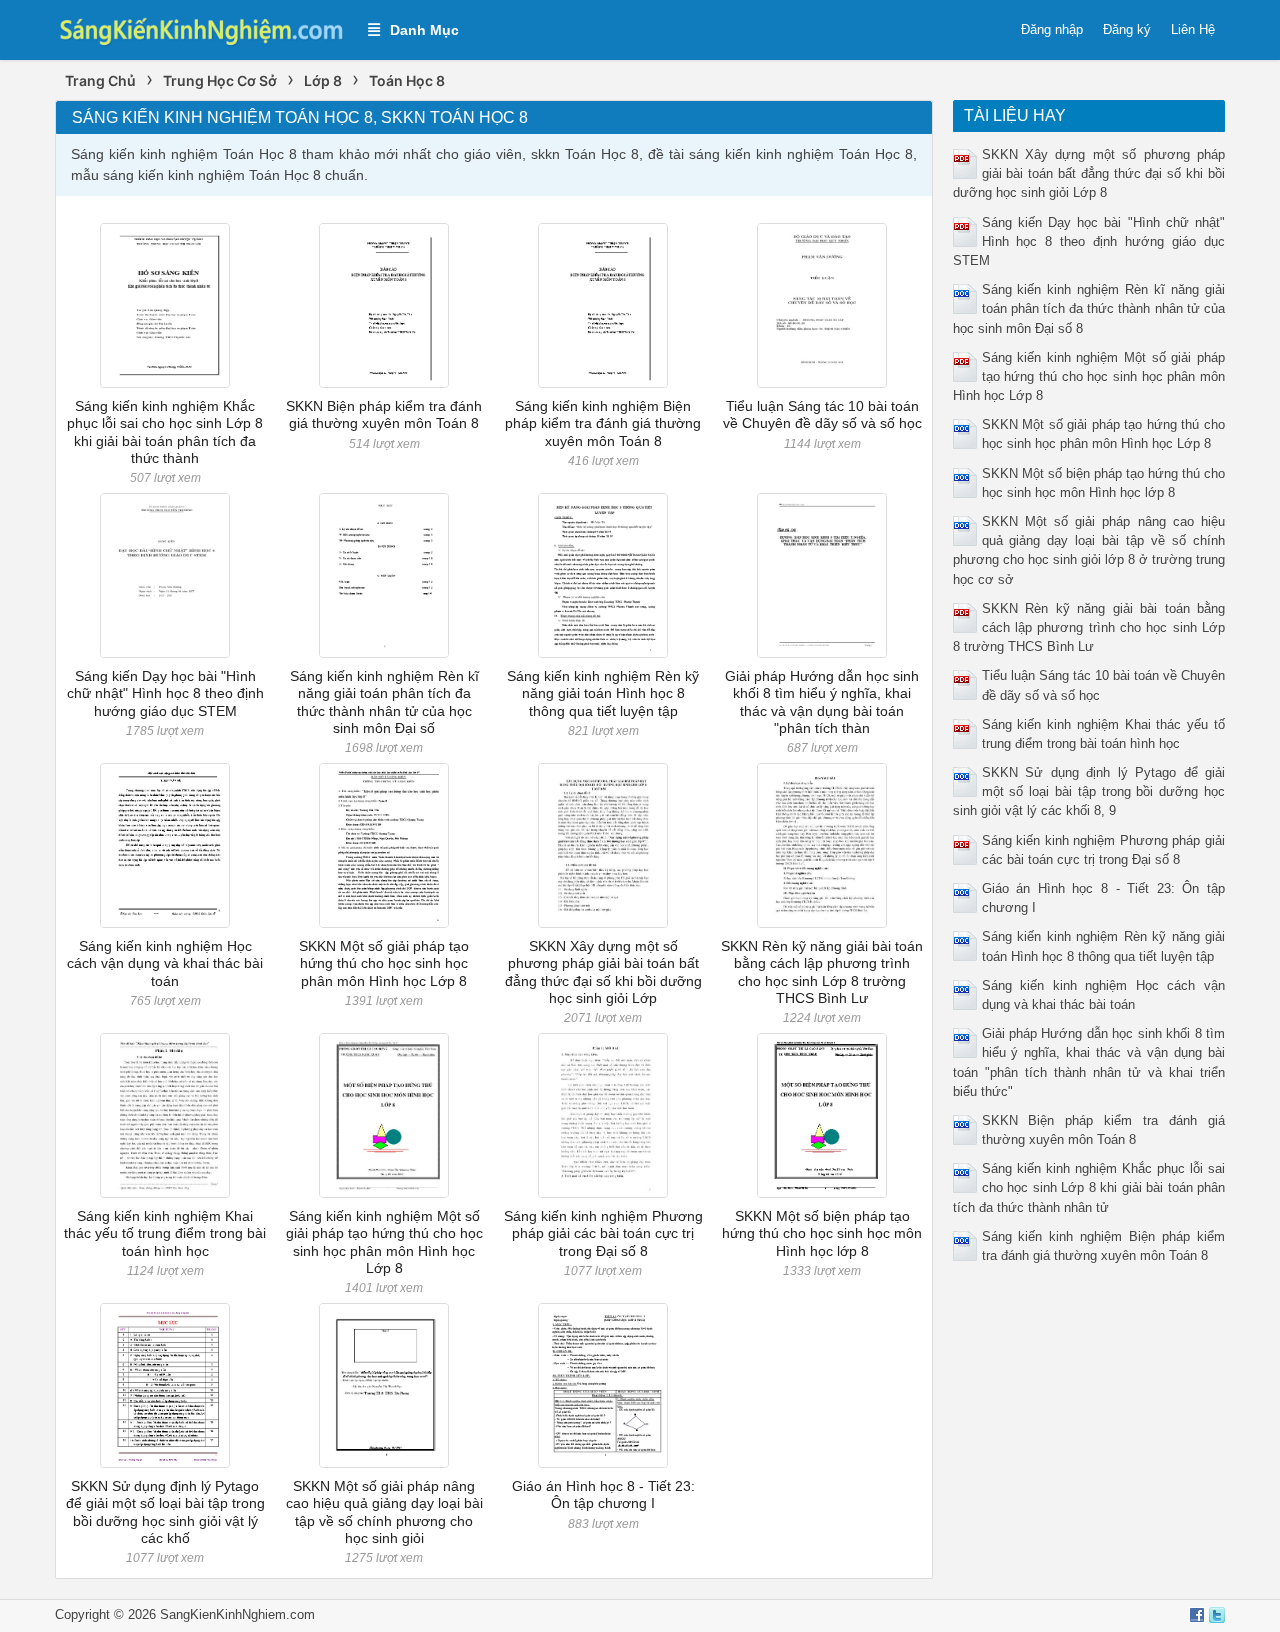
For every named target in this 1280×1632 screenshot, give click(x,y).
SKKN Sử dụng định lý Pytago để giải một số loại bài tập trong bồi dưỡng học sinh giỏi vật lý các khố (165, 1512)
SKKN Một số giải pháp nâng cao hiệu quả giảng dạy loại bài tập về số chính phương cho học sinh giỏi (384, 1512)
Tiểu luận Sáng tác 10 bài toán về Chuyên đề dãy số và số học (822, 414)
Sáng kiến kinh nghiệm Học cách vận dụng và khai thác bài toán (165, 963)
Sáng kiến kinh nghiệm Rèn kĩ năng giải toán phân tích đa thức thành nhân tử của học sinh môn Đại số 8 (1089, 308)
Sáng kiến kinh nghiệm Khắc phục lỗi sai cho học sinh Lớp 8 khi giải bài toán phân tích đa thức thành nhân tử (1089, 1187)
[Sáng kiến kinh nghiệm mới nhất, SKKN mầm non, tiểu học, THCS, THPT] (201, 28)
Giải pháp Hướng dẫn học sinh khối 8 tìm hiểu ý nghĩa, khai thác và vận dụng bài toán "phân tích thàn (822, 702)
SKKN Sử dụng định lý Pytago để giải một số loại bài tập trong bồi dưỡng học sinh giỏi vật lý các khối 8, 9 (1089, 791)
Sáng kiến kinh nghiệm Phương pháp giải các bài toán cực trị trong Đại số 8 (603, 1233)
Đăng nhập (1052, 29)
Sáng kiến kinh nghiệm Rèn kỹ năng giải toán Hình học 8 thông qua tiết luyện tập (603, 693)
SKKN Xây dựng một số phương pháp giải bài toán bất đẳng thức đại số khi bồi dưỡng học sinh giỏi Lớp (603, 972)
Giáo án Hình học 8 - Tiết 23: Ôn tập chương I (603, 1494)
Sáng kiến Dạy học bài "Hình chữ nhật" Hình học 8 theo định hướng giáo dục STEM (165, 693)
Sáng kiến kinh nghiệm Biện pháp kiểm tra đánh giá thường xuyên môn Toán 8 (603, 423)
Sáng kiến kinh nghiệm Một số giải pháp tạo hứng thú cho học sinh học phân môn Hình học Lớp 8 (384, 1242)
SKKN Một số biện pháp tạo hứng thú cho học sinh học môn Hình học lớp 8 (822, 1233)
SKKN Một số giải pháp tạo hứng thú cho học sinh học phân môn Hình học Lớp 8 (384, 963)
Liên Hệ (1193, 29)
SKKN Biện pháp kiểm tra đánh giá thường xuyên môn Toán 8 (384, 414)
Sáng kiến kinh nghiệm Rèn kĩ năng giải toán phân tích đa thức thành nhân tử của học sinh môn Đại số (384, 702)
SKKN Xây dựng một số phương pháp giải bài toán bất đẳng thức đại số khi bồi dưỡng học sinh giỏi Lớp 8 (1089, 173)
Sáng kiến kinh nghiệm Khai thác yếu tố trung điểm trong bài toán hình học (165, 1233)
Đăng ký (1127, 29)
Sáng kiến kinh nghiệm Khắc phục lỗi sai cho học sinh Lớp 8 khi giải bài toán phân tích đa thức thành (165, 432)
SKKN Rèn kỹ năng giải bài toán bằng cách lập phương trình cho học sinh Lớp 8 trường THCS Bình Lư (822, 972)
